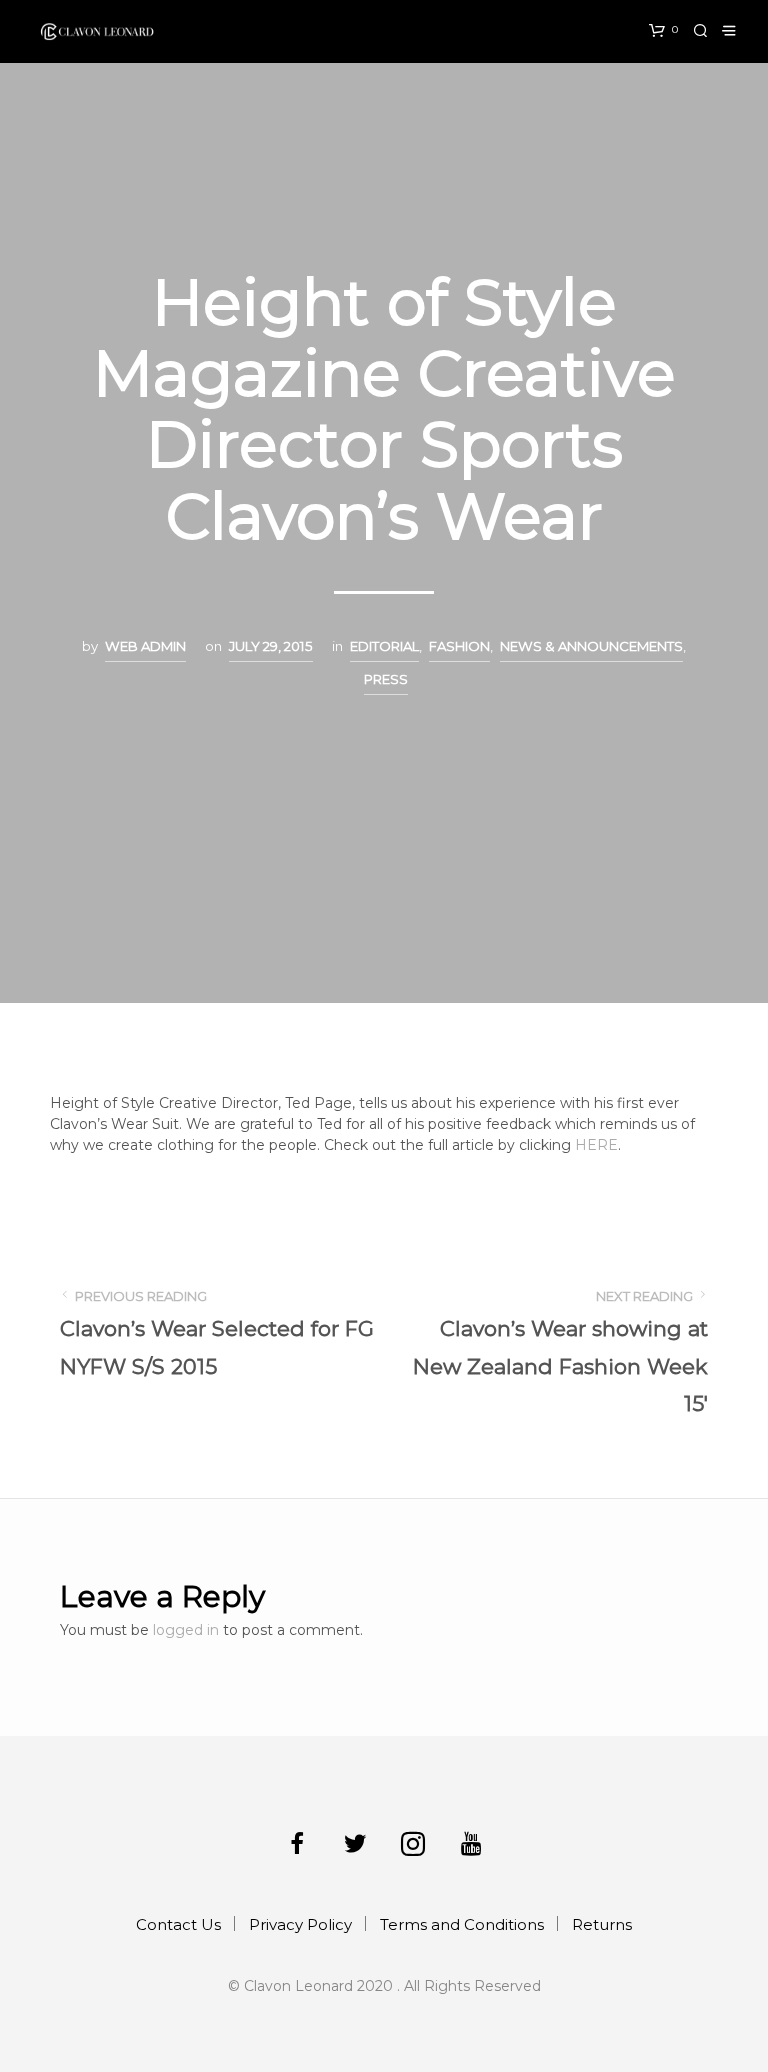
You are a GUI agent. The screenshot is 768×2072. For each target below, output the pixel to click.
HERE (596, 1145)
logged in (186, 1630)
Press (386, 679)
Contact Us (178, 1924)
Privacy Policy (300, 1924)
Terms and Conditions (462, 1924)
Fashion (459, 646)
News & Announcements (591, 646)
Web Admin (145, 646)
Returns (602, 1924)
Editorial (384, 646)
